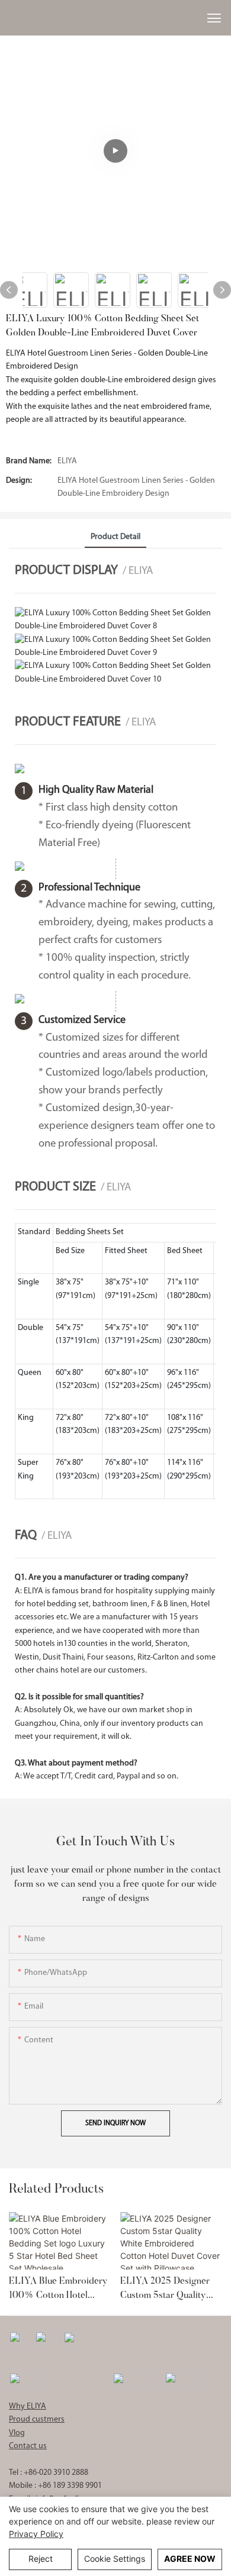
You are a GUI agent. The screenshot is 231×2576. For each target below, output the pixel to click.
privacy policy (36, 2534)
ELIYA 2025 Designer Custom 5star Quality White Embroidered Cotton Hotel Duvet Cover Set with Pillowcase (165, 2290)
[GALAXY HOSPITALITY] (135, 2379)
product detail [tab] (115, 537)
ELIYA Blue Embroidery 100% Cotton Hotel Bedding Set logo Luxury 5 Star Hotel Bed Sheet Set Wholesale (60, 2290)
